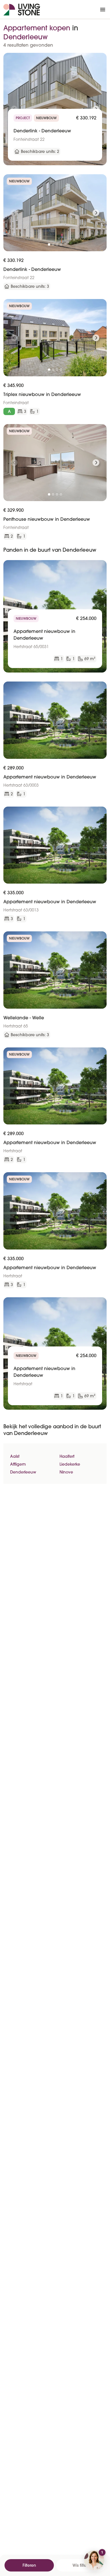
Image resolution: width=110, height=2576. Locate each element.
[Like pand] (100, 59)
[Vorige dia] (14, 213)
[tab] (49, 245)
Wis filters (81, 2565)
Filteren (29, 2565)
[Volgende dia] (96, 213)
